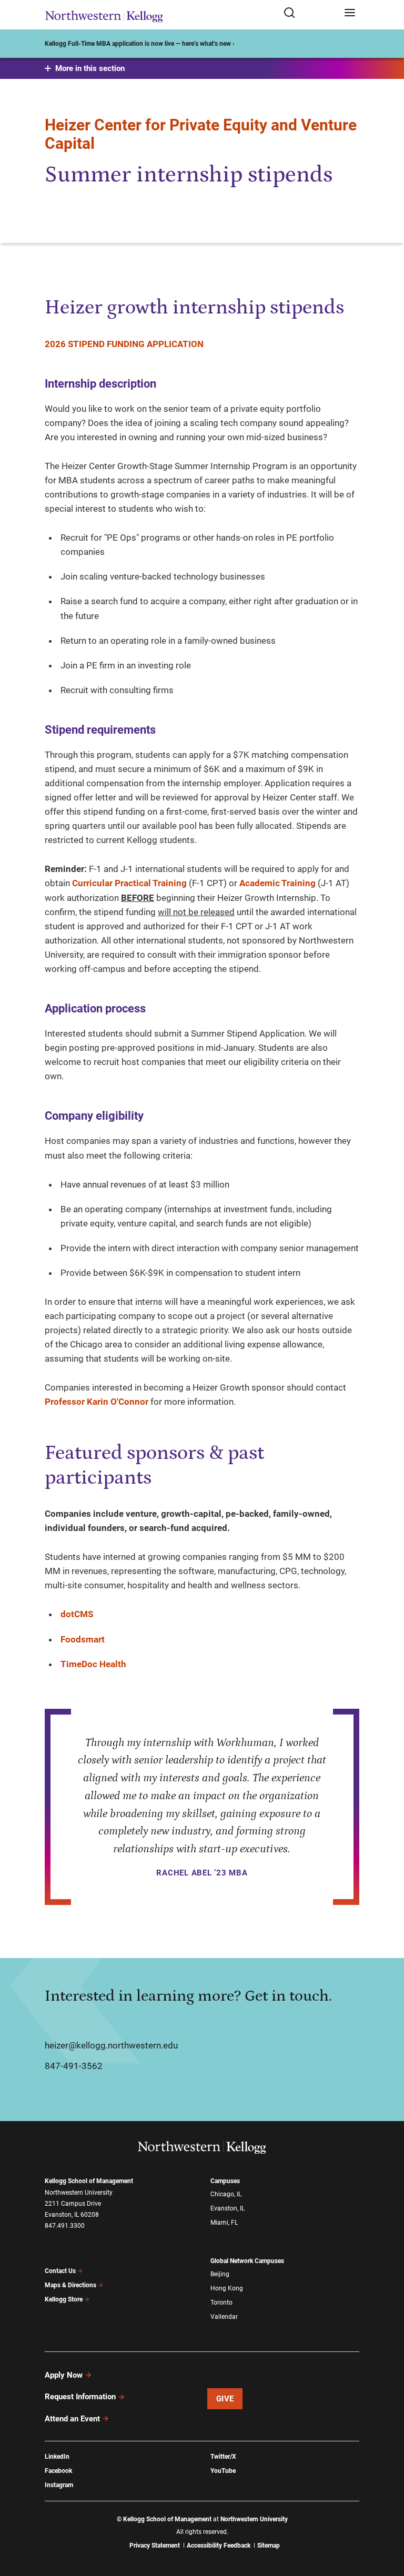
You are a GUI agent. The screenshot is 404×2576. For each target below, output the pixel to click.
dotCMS (77, 1614)
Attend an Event (72, 2419)
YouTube (223, 2471)
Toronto (221, 2303)
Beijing (220, 2274)
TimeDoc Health (93, 1664)
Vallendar (224, 2317)
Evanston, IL (228, 2208)
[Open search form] (310, 13)
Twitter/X (223, 2457)
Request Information (80, 2397)
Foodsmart (83, 1639)
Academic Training (277, 883)
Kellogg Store (64, 2299)
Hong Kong (227, 2288)
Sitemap (269, 2545)
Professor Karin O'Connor (97, 1402)
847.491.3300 (65, 2226)
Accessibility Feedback (219, 2545)
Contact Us (60, 2271)
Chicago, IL (226, 2194)
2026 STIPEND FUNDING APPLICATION (124, 344)
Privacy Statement (155, 2545)
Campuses (225, 2181)
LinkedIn (57, 2457)
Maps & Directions (70, 2285)
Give (225, 2399)
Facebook (58, 2471)
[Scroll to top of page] (386, 2522)
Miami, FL (224, 2223)
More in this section (90, 68)
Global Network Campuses (247, 2261)
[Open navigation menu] (350, 13)
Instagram (59, 2485)
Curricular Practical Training (129, 883)
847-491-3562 (74, 2066)
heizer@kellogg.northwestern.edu (111, 2045)
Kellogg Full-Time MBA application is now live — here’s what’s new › (140, 44)
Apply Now (64, 2375)
